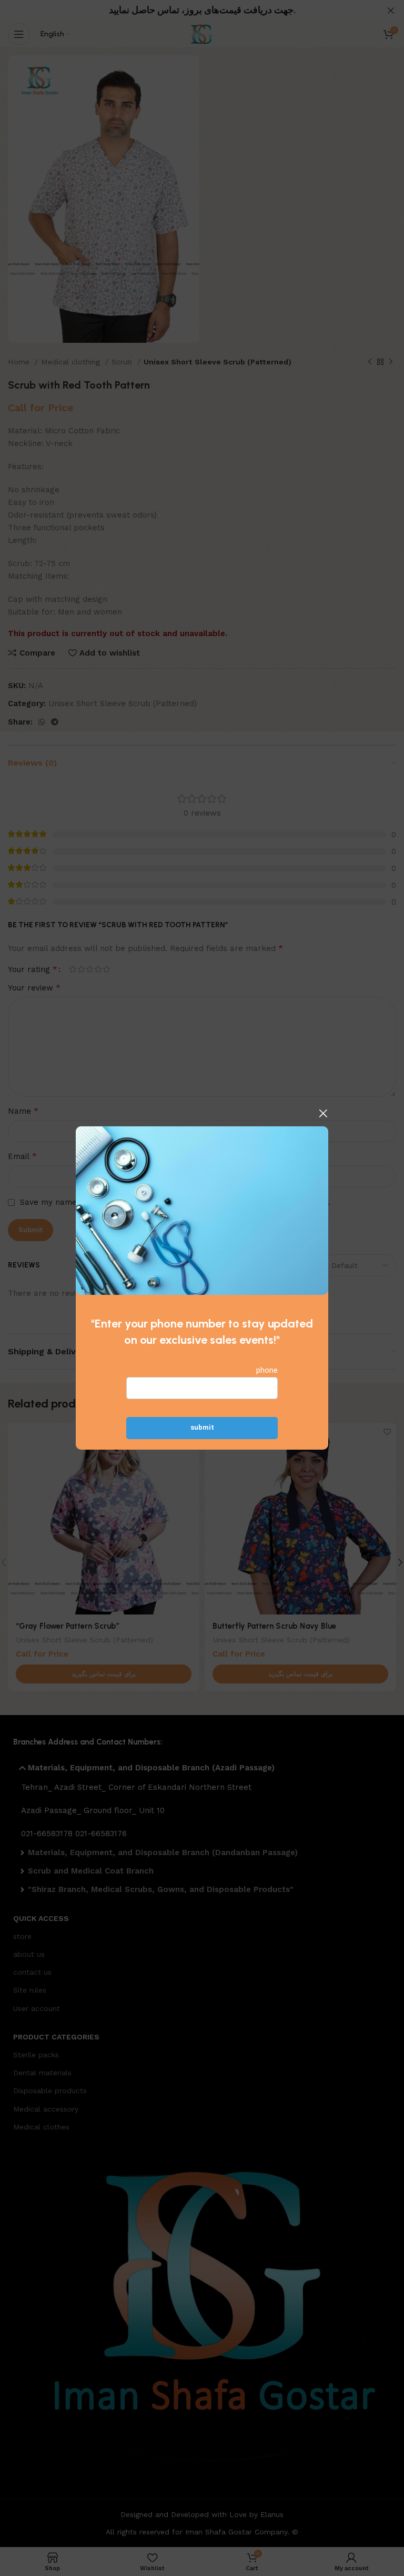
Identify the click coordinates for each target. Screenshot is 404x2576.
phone (267, 1371)
